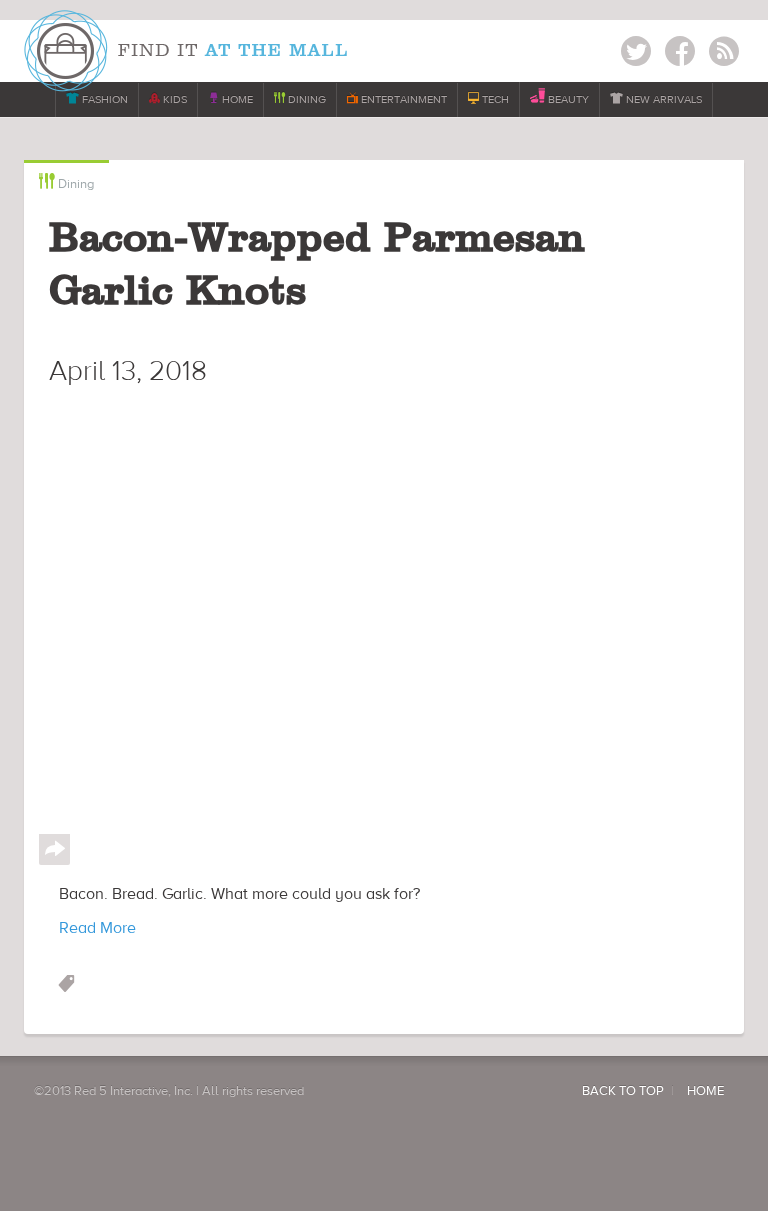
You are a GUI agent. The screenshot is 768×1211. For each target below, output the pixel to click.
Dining (66, 182)
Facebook (680, 54)
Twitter (636, 54)
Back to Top (623, 1091)
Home (705, 1091)
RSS (724, 54)
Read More (97, 928)
